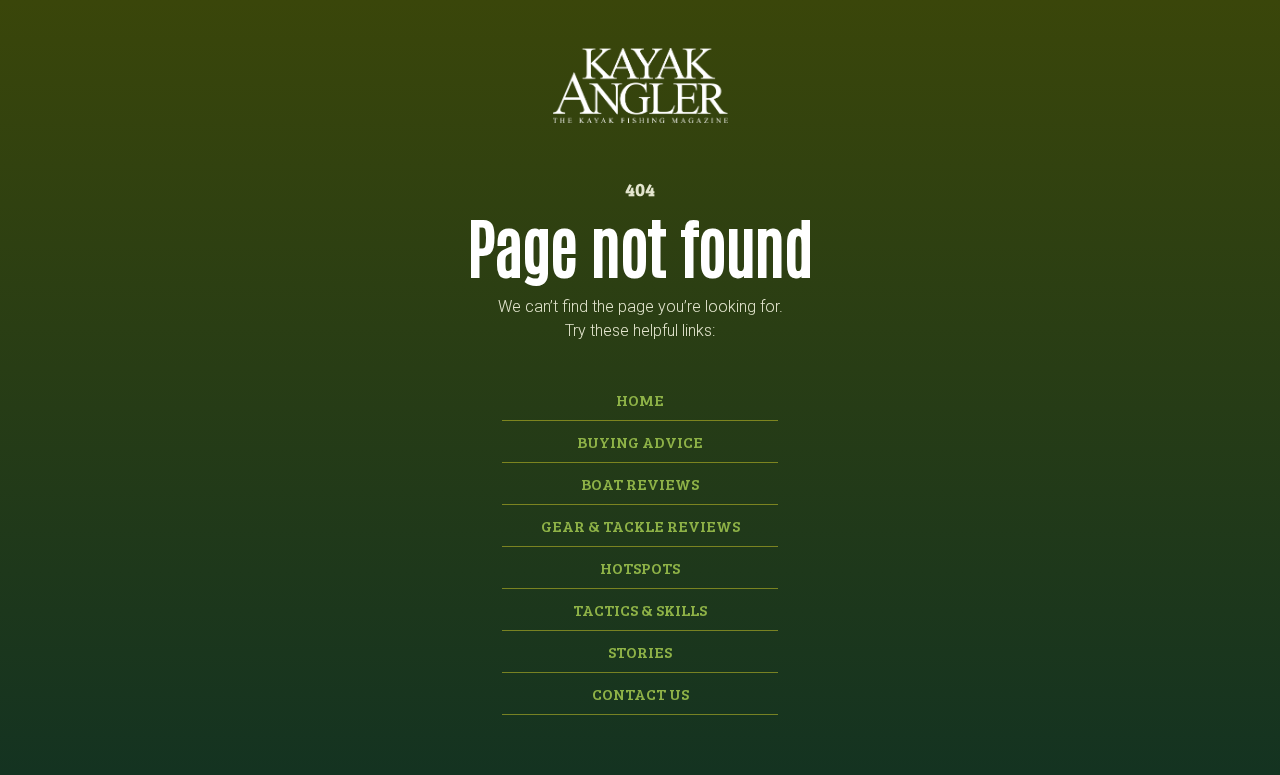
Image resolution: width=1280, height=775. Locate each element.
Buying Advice (640, 441)
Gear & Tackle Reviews (640, 525)
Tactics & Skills (640, 609)
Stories (640, 651)
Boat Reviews (640, 483)
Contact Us (640, 693)
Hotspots (640, 567)
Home (640, 399)
